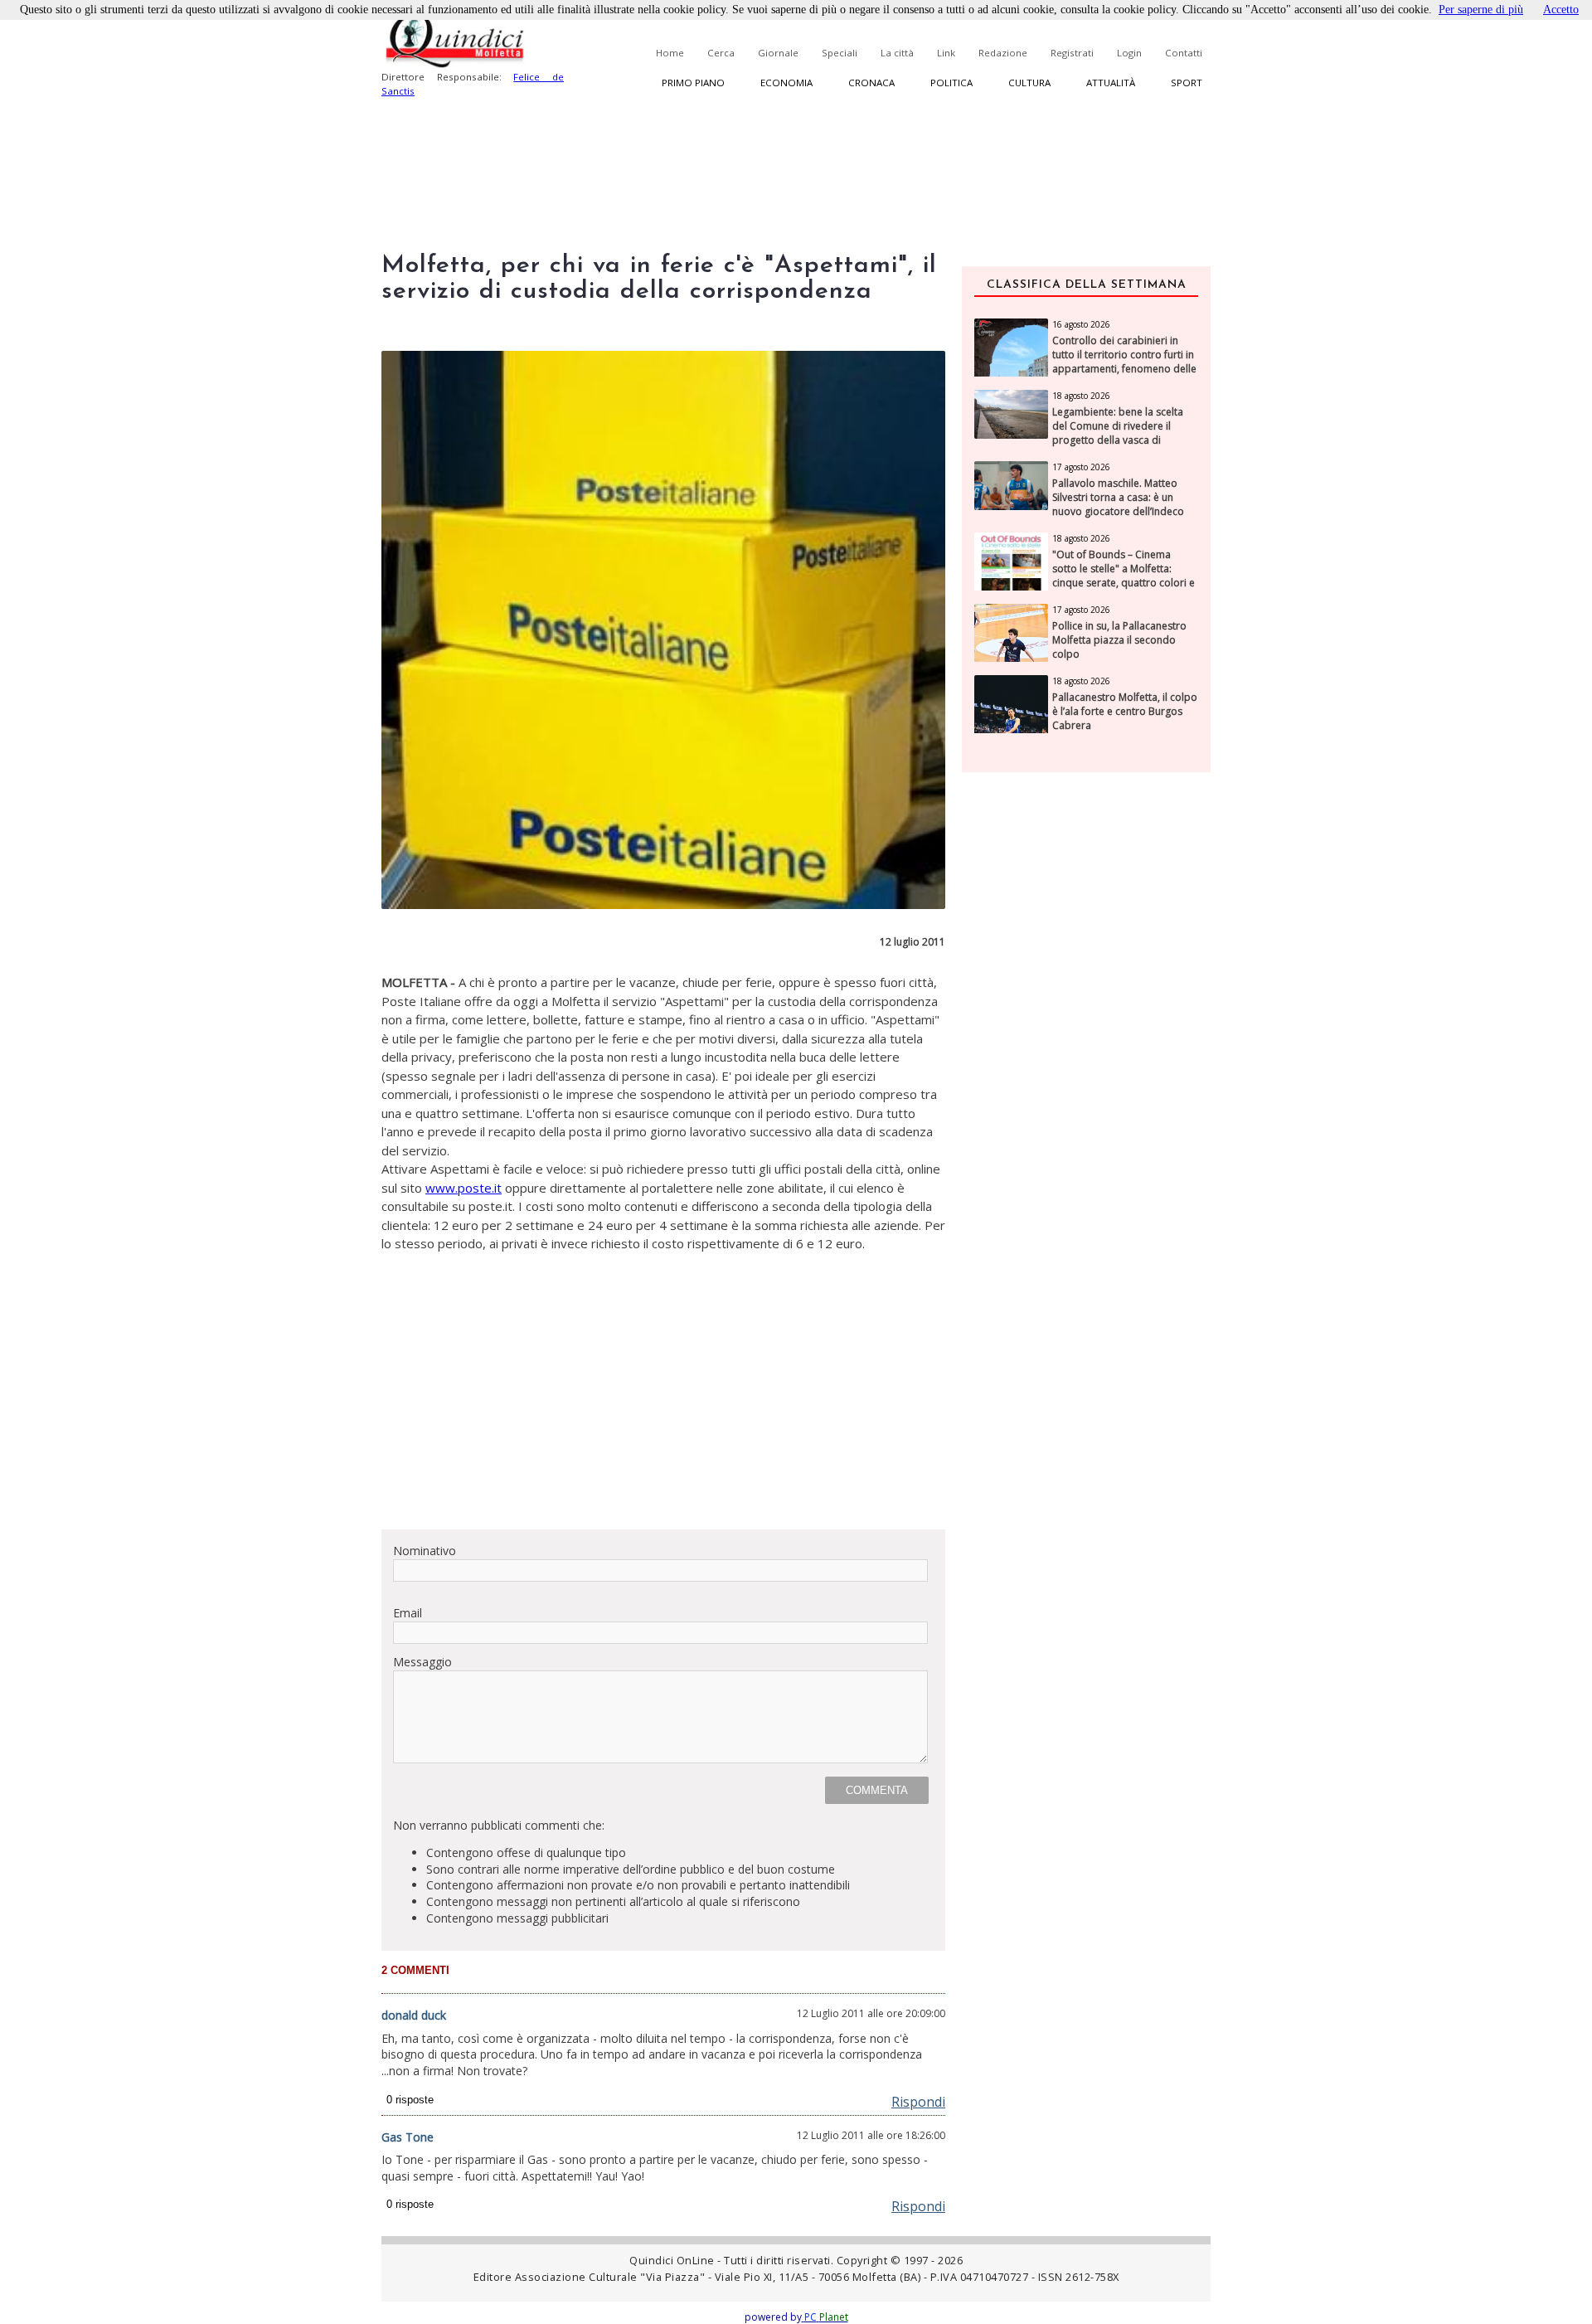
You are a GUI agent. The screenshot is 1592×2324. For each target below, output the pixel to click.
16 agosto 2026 (1081, 324)
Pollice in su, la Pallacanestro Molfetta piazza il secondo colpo (1119, 640)
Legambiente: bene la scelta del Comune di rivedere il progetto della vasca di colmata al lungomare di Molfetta (1118, 440)
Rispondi (918, 2102)
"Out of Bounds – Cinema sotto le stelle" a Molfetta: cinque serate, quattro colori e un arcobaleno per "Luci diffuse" (1124, 583)
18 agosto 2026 (1081, 396)
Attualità (1111, 83)
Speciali (840, 53)
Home (670, 53)
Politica (951, 83)
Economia (786, 83)
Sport (1187, 83)
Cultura (1029, 83)
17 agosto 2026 (1081, 467)
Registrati (1072, 53)
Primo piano (693, 83)
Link (946, 53)
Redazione (1003, 53)
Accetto (1561, 10)
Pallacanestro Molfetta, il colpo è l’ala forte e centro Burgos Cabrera (1125, 712)
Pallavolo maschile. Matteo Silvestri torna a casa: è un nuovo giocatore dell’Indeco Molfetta (1118, 504)
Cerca (721, 53)
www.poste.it (464, 1188)
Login (1129, 53)
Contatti (1184, 53)
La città (897, 53)
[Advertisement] (663, 1400)
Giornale (778, 53)
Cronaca (871, 83)
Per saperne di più (1481, 10)
